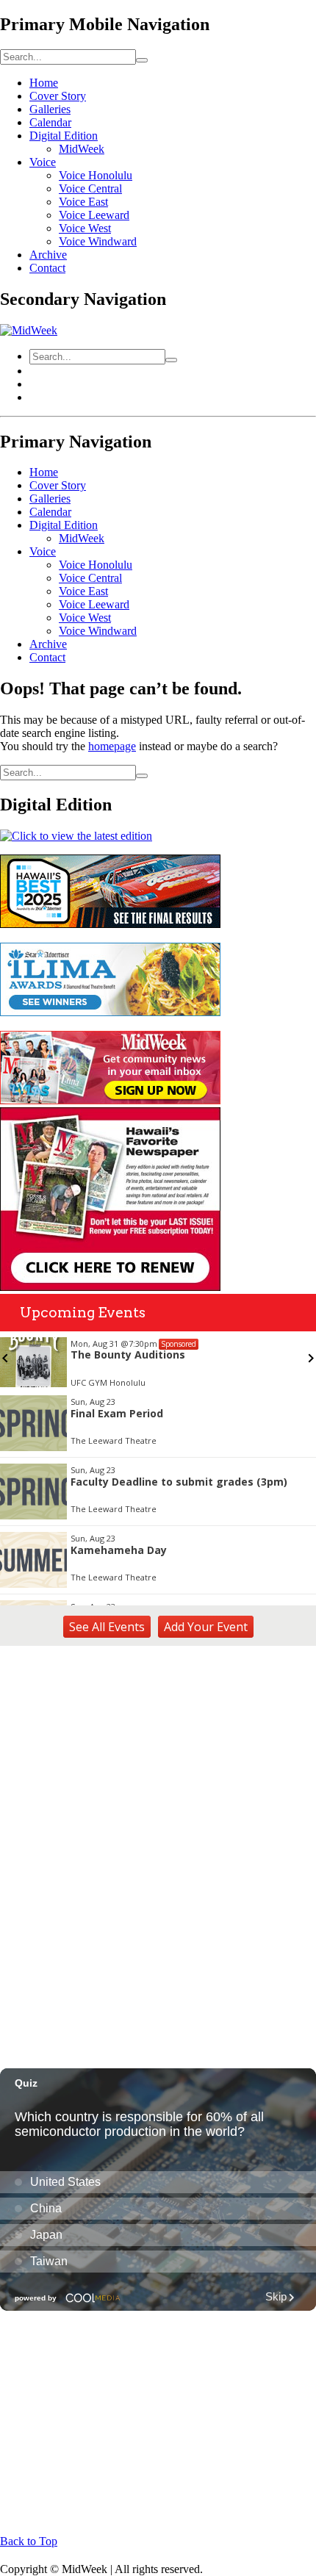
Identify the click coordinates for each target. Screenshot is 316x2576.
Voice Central (90, 188)
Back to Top (29, 2541)
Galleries (50, 109)
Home (44, 83)
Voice (43, 162)
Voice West (85, 228)
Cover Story (58, 96)
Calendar (50, 122)
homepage (112, 746)
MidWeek (82, 149)
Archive (48, 255)
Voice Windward (98, 241)
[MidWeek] (29, 330)
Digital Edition (64, 136)
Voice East (83, 202)
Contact (47, 268)
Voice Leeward (94, 215)
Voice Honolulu (96, 175)
